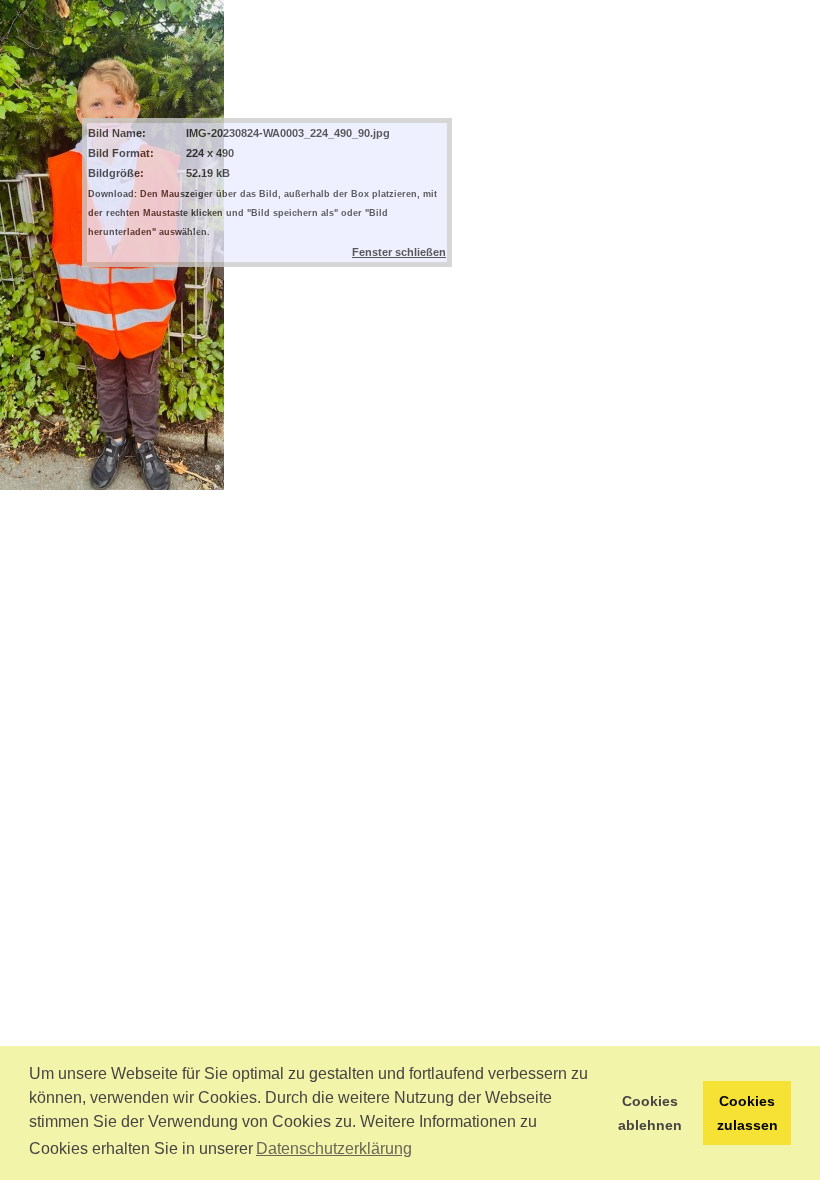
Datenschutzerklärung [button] (334, 1148)
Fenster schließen (399, 252)
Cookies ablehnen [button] (650, 1113)
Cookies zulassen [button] (747, 1113)
